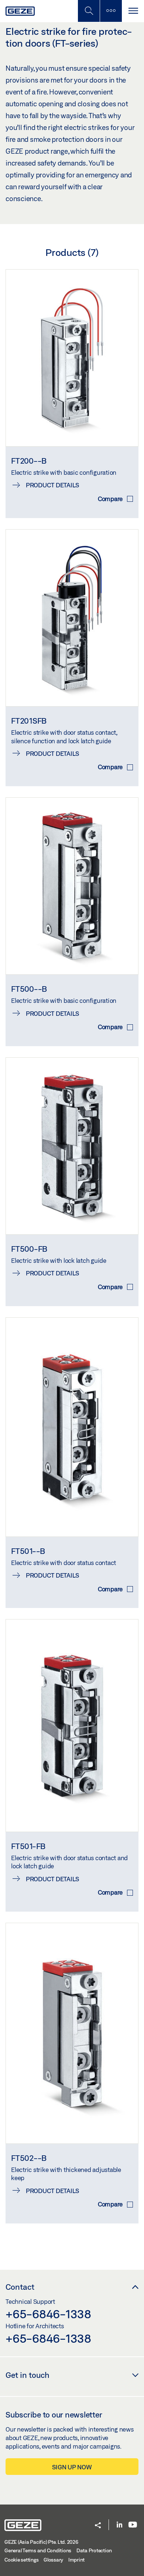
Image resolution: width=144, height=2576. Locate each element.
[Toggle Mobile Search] (89, 11)
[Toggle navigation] (133, 11)
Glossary (53, 2560)
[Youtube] (133, 2525)
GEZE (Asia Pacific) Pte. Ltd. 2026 (41, 2542)
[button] (98, 2526)
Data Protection (94, 2550)
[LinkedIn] (119, 2525)
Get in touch (28, 2375)
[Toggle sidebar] (111, 11)
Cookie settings (21, 2560)
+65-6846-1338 (48, 2314)
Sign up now (72, 2467)
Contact (20, 2287)
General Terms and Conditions (38, 2550)
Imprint (76, 2560)
